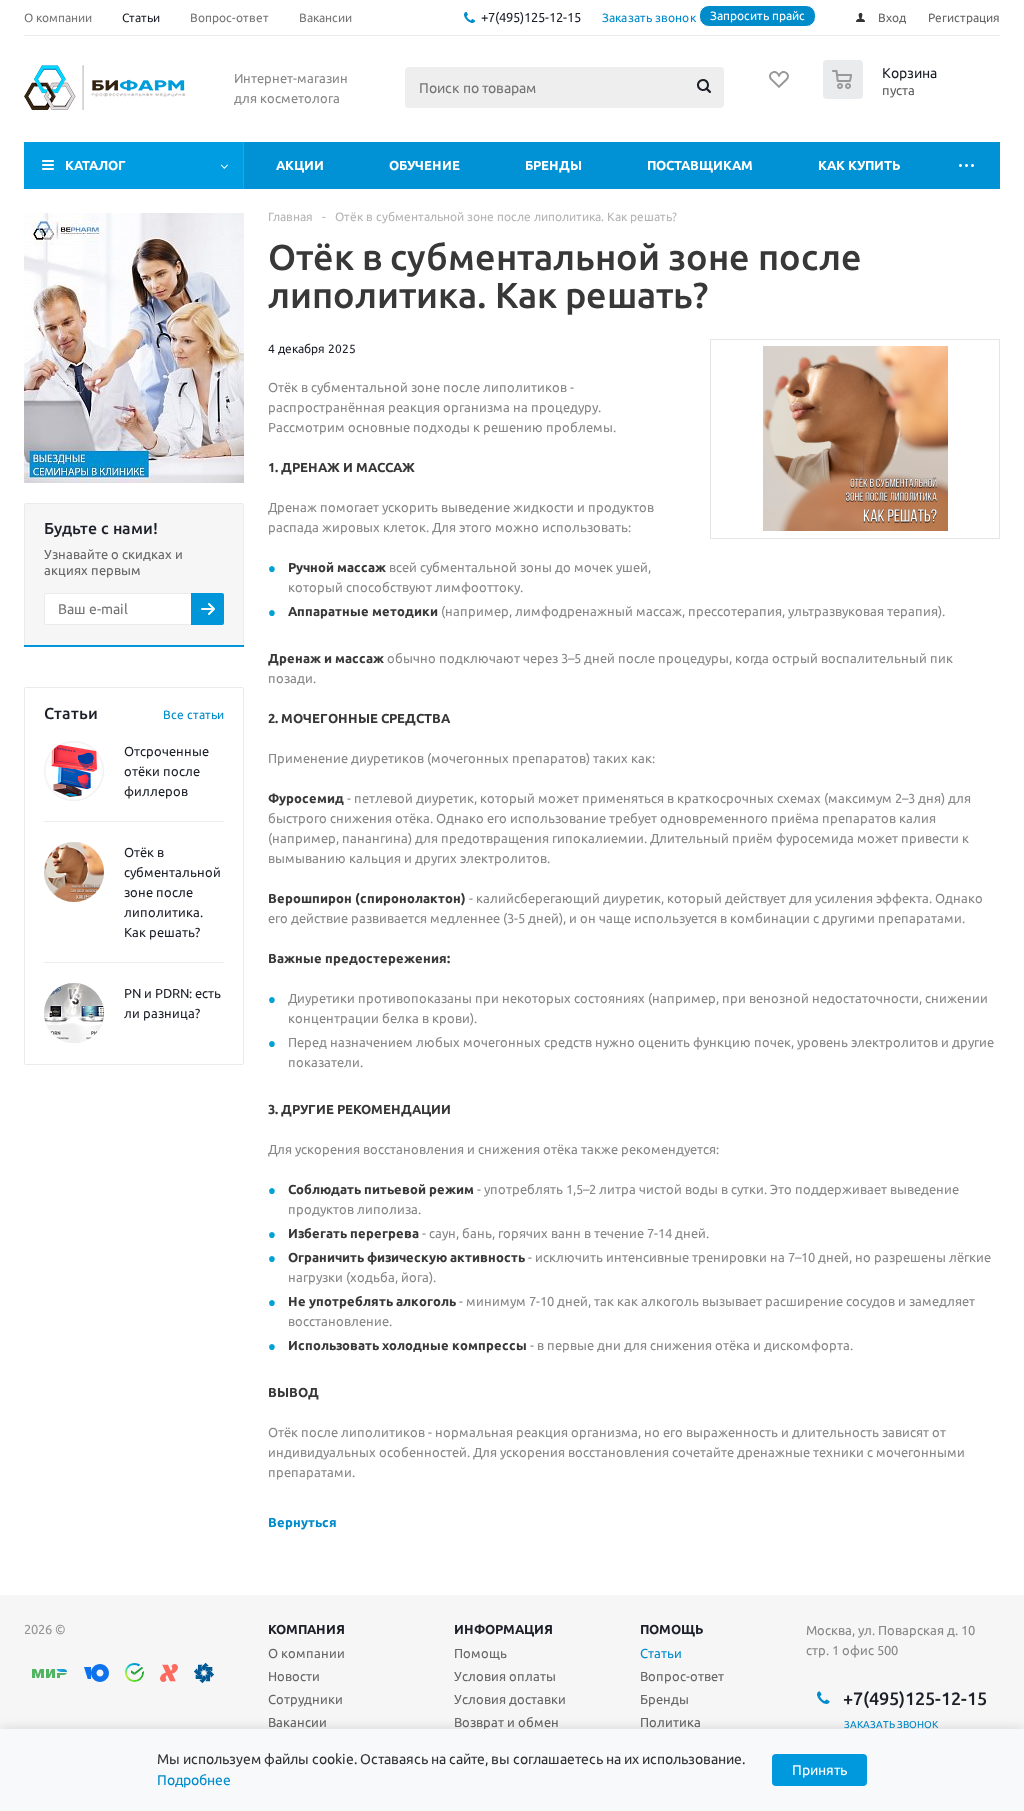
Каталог (95, 165)
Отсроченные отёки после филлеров (166, 771)
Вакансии (297, 1722)
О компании (306, 1653)
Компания (306, 1629)
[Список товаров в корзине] (882, 93)
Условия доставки (510, 1699)
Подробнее (194, 1780)
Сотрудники (305, 1699)
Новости (294, 1676)
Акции (300, 165)
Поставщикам (700, 165)
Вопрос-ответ (682, 1676)
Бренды (553, 165)
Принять (819, 1770)
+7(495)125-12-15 (531, 17)
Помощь (672, 1629)
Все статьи (193, 714)
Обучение (424, 165)
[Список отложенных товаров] (780, 86)
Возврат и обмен (506, 1722)
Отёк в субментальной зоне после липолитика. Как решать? (172, 892)
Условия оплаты (505, 1676)
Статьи (661, 1653)
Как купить (859, 165)
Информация (503, 1629)
